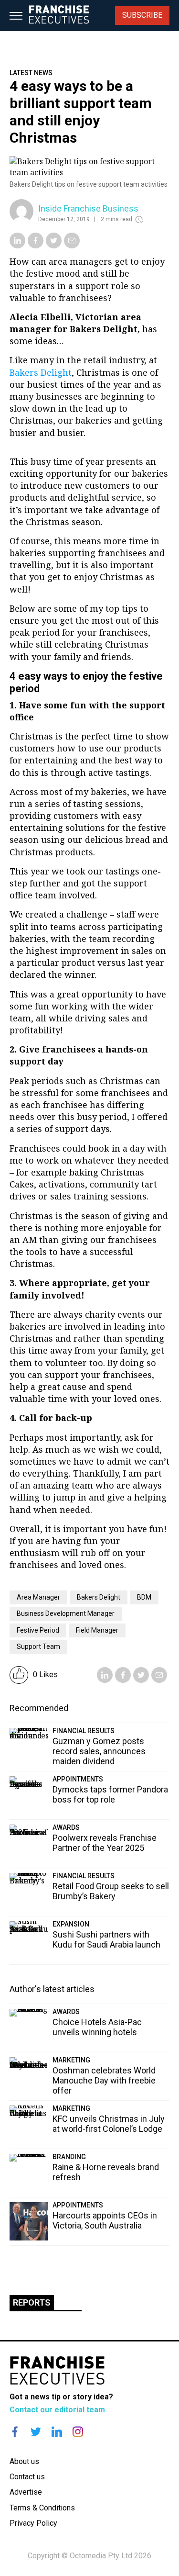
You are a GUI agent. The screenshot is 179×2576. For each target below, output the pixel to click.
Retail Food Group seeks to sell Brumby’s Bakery (111, 1891)
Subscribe (142, 15)
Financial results (84, 1731)
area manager (38, 1597)
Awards (66, 1827)
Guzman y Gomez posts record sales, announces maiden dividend (99, 1751)
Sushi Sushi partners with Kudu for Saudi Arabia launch (106, 1939)
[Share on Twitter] (54, 246)
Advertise (26, 2492)
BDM (144, 1597)
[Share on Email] (72, 246)
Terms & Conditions (42, 2508)
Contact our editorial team (57, 2410)
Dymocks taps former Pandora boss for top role (110, 1794)
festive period (38, 1630)
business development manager (66, 1613)
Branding (69, 2157)
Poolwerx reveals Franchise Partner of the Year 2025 (105, 1843)
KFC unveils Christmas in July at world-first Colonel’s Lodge (109, 2124)
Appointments (78, 1779)
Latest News (31, 73)
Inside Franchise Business (88, 208)
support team (38, 1646)
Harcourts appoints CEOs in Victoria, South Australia (105, 2220)
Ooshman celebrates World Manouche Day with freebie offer (104, 2080)
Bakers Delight (41, 372)
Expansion (71, 1924)
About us (24, 2461)
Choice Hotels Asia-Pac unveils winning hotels (97, 2027)
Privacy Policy (33, 2523)
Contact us (27, 2477)
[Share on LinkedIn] (17, 246)
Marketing (71, 2060)
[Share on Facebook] (36, 246)
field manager (97, 1630)
